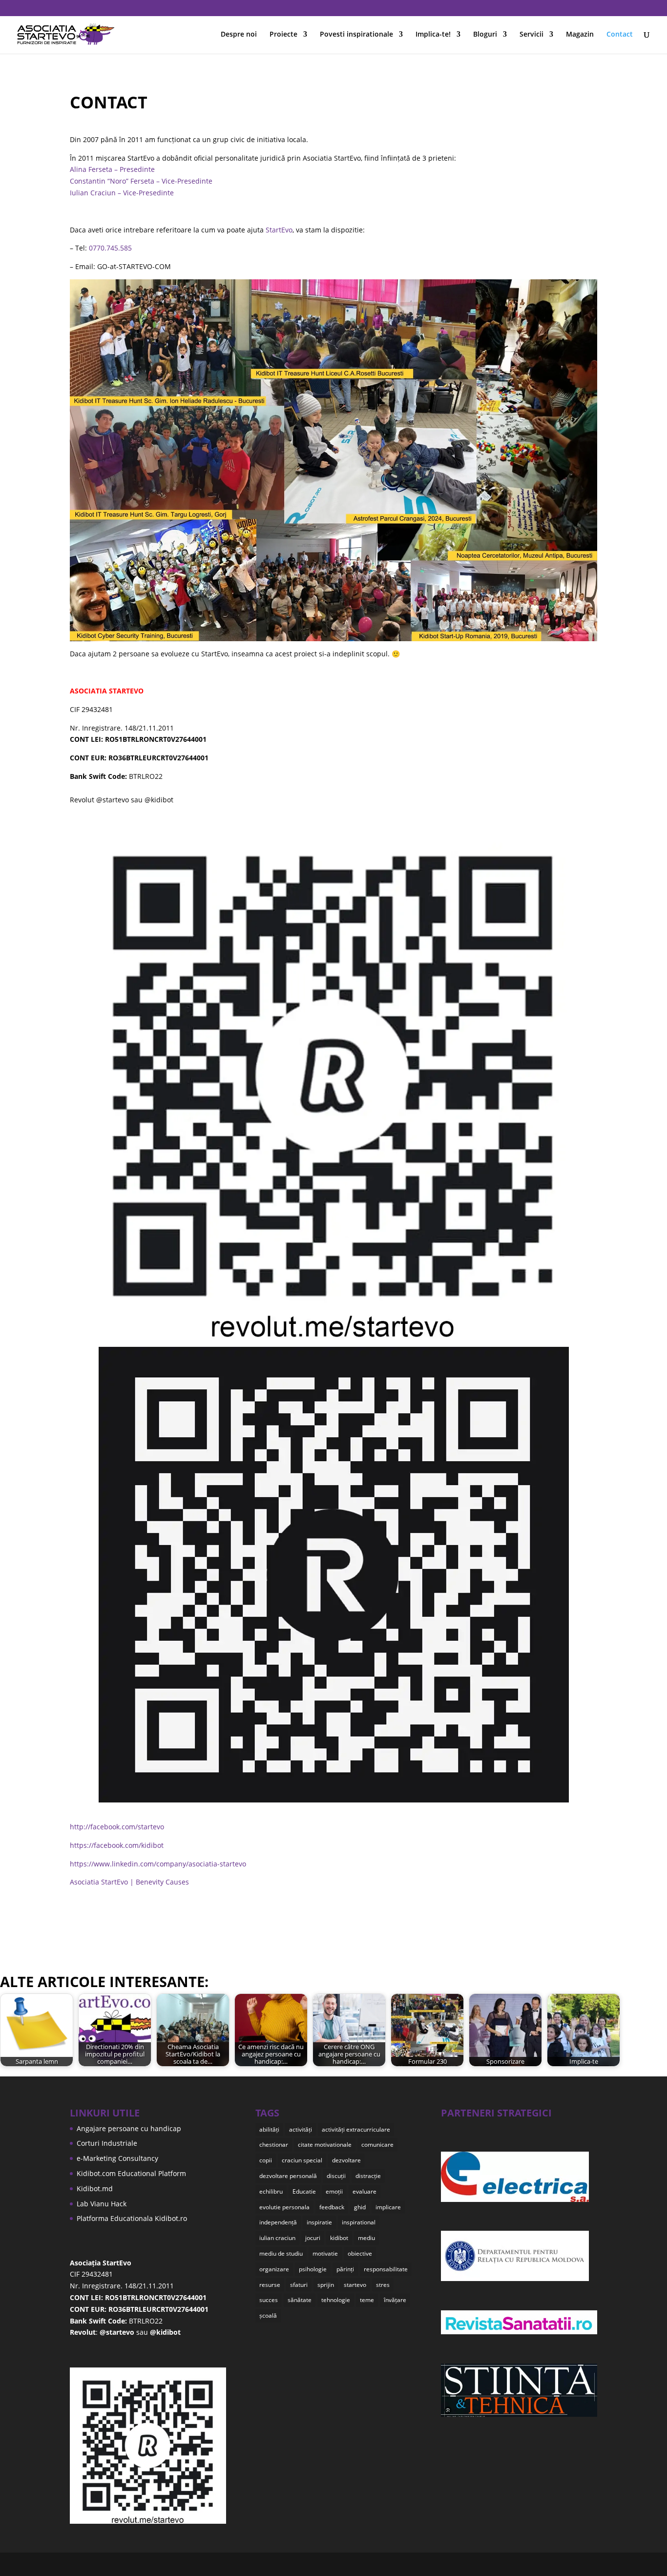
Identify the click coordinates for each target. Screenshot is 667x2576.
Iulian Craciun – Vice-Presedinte (122, 193)
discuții (336, 2176)
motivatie (325, 2253)
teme (367, 2300)
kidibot (339, 2238)
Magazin (580, 35)
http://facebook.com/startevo (117, 1827)
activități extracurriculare (356, 2129)
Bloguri (485, 35)
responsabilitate (386, 2269)
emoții (334, 2191)
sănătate (300, 2300)
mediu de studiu (281, 2253)
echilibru (271, 2191)
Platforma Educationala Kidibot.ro (132, 2218)
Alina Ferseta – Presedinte (112, 169)
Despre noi (239, 35)
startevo (355, 2285)
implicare (388, 2207)
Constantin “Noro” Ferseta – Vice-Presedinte (141, 181)
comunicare (377, 2145)
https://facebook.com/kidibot (117, 1845)
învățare (395, 2300)
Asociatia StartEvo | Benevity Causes (129, 1882)
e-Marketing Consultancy (117, 2158)
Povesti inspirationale (356, 35)
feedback (332, 2207)
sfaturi (299, 2285)
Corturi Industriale (107, 2143)
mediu (366, 2238)
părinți (345, 2269)
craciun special (302, 2160)
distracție (368, 2176)
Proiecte (283, 35)
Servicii (532, 35)
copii (266, 2160)
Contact (620, 35)
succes (269, 2300)
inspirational (359, 2222)
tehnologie (336, 2300)
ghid (360, 2207)
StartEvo (279, 230)
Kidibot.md (95, 2189)
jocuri (313, 2238)
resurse (270, 2285)
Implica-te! (433, 35)
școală (268, 2315)
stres (383, 2285)
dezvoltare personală (288, 2176)
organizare (274, 2269)
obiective (360, 2253)
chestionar (274, 2145)
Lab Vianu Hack (102, 2204)
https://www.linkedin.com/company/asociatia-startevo (158, 1864)
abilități (269, 2129)
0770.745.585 (110, 248)
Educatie (304, 2191)
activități (301, 2129)
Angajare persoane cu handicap (129, 2128)
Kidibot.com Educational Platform (131, 2173)
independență (278, 2222)
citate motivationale (325, 2145)
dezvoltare (346, 2160)
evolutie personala (284, 2207)
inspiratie (319, 2222)
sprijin (326, 2285)
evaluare (365, 2191)
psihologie (313, 2269)
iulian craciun (277, 2238)
